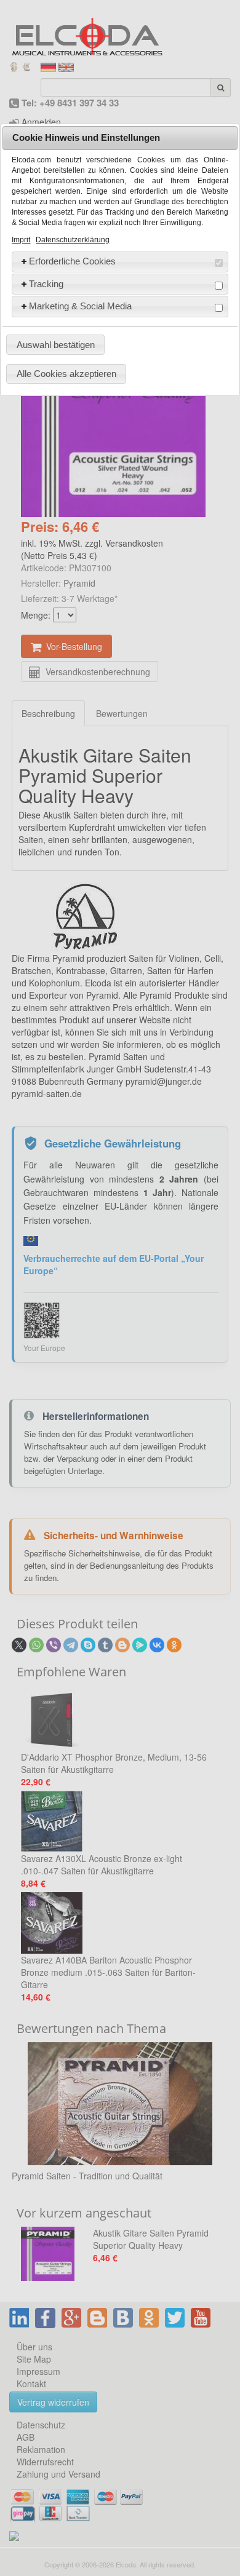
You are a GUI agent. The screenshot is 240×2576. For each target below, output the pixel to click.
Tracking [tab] (46, 284)
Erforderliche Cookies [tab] (72, 261)
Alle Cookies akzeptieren (66, 374)
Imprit (21, 240)
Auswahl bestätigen (56, 345)
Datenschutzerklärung (73, 240)
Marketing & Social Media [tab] (80, 306)
